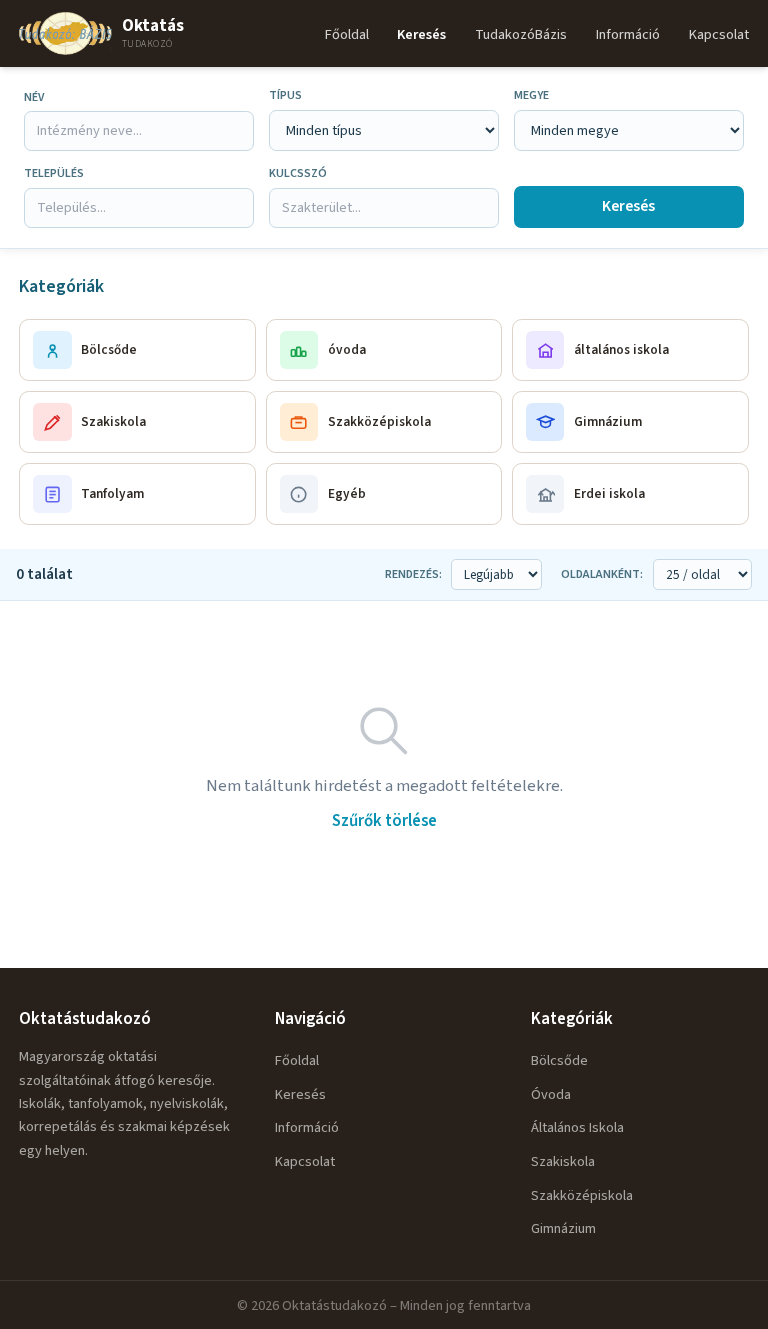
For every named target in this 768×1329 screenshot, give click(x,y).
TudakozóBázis (521, 34)
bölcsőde (559, 1060)
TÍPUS (285, 95)
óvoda (551, 1094)
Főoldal (347, 34)
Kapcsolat (719, 34)
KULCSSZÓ (298, 173)
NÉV (34, 97)
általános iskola (577, 1127)
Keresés (421, 34)
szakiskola (563, 1161)
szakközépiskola (582, 1195)
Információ (628, 34)
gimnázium (563, 1228)
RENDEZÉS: (413, 574)
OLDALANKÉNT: (602, 574)
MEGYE (531, 95)
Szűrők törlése (384, 821)
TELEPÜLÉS (54, 173)
